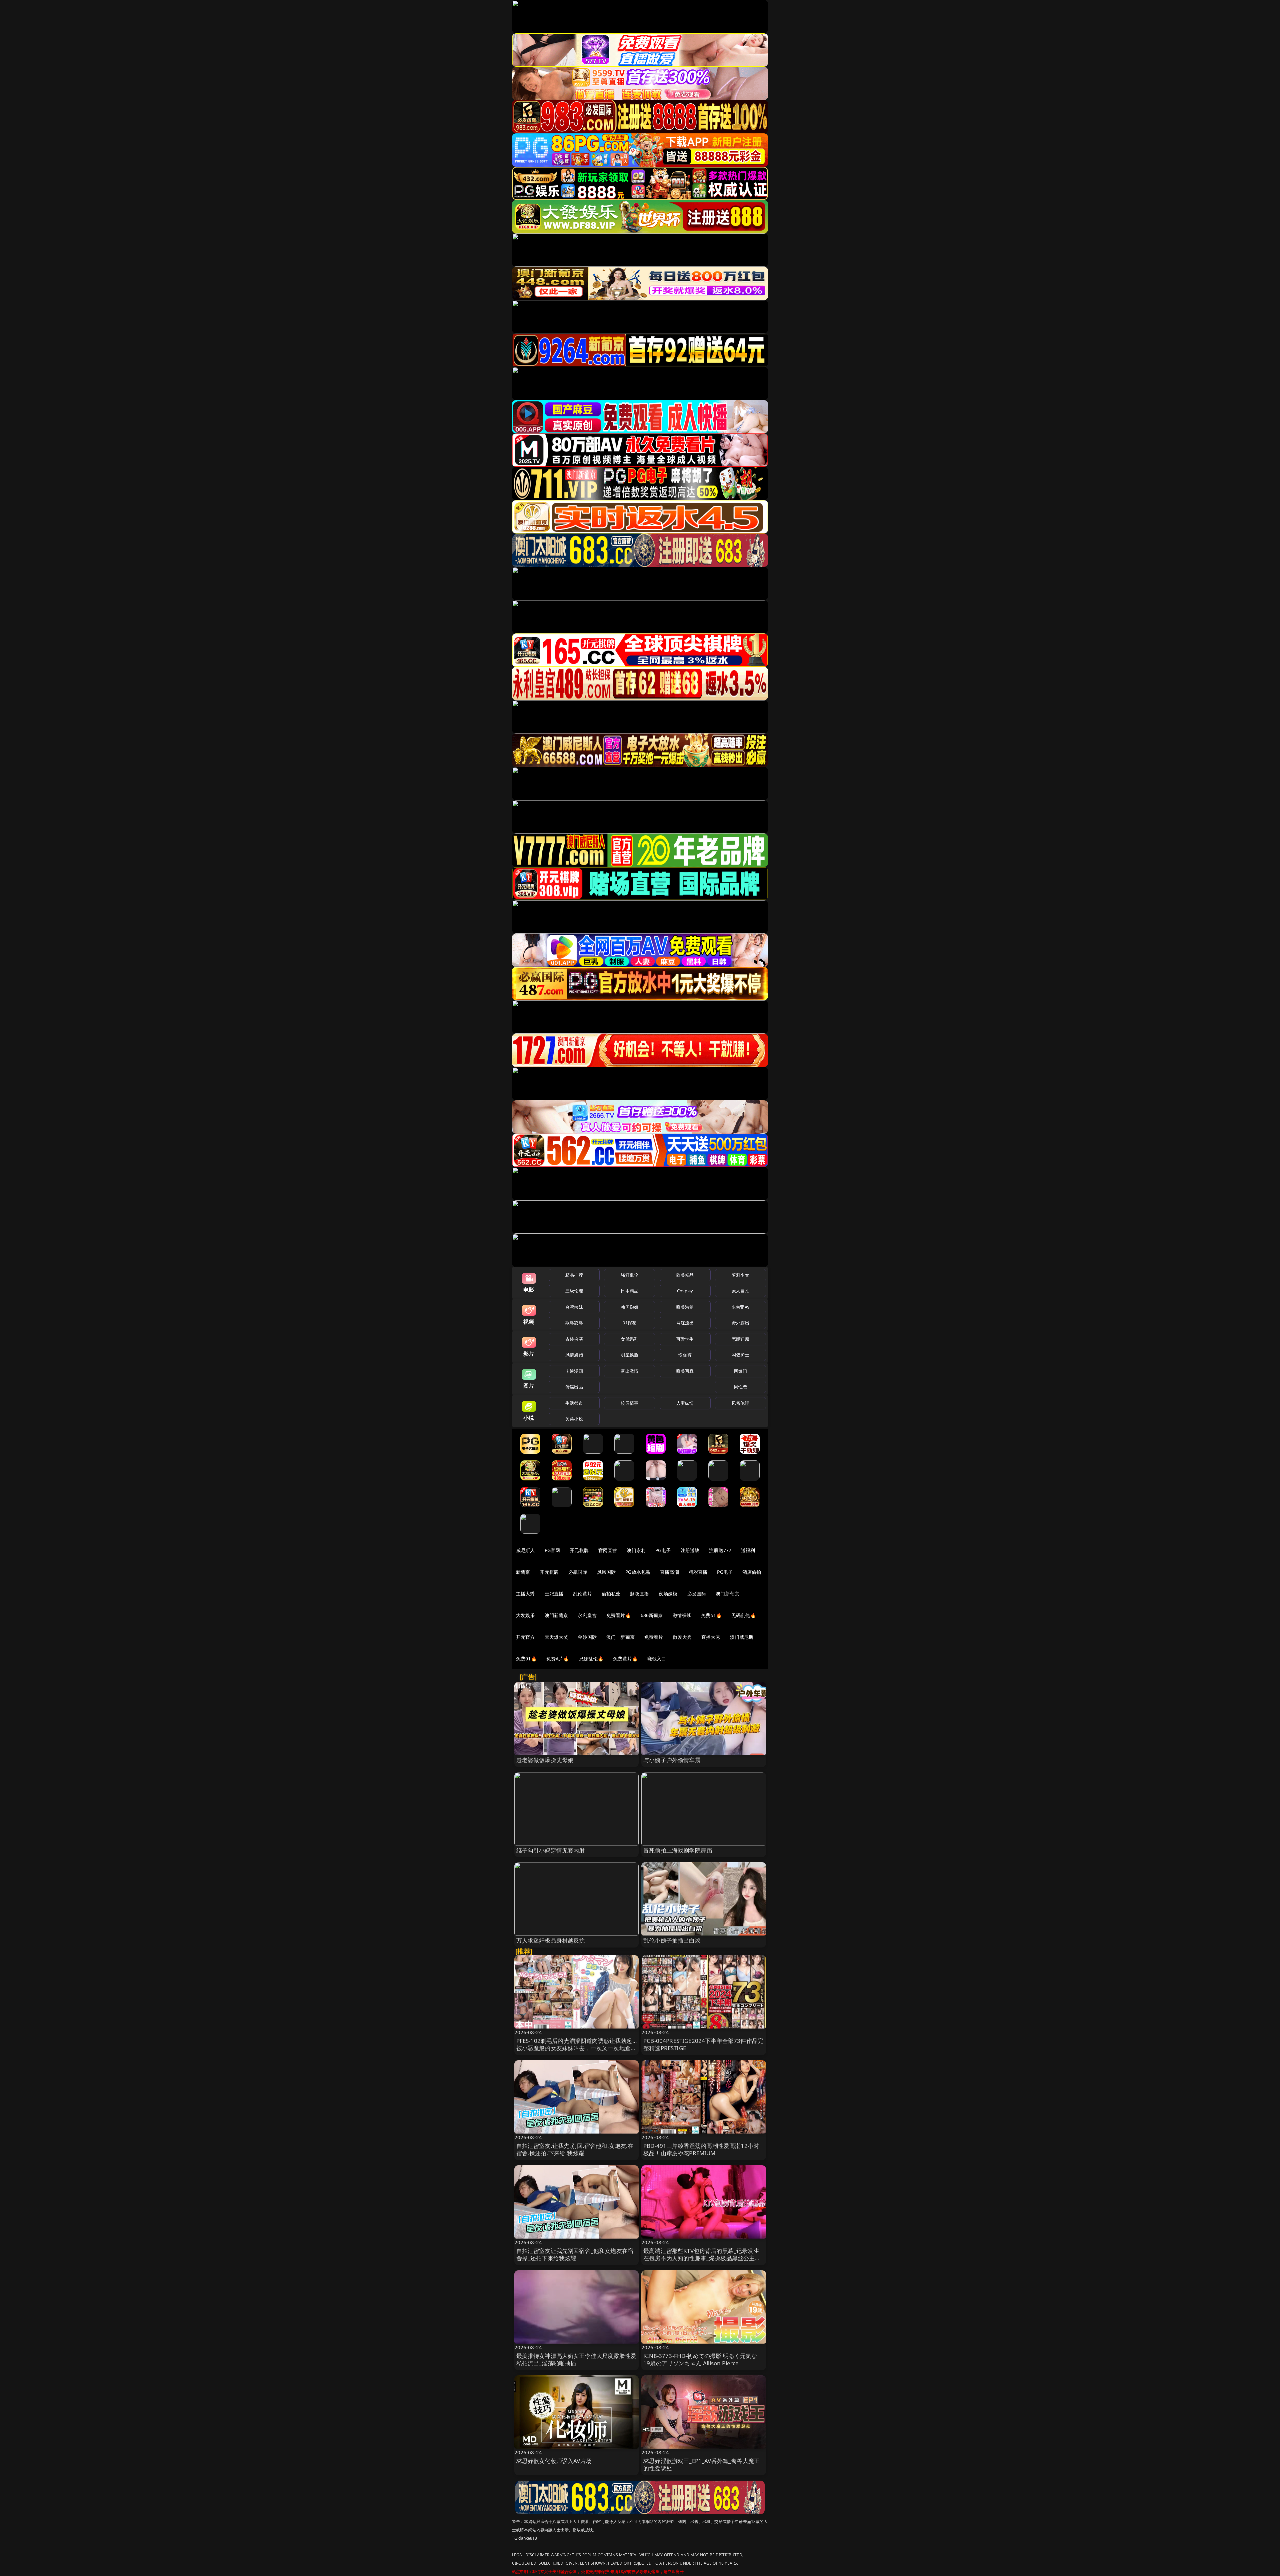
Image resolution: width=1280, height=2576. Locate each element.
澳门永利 (636, 1550)
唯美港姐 (685, 1307)
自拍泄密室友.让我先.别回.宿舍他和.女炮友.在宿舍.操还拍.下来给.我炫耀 (575, 2149)
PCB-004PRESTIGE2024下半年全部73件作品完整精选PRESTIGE (703, 2044)
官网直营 (608, 1550)
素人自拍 (740, 1291)
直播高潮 (669, 1572)
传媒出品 (574, 1387)
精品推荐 (574, 1275)
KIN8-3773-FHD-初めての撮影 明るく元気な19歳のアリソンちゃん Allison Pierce (700, 2359)
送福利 (748, 1550)
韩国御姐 (629, 1307)
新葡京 (523, 1572)
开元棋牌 (579, 1550)
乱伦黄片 (582, 1594)
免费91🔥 (526, 1659)
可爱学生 (685, 1339)
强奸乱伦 (629, 1275)
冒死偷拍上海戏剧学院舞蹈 (678, 1850)
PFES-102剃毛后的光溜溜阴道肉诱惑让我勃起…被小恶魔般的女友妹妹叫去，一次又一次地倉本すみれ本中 (576, 2048)
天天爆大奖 (556, 1637)
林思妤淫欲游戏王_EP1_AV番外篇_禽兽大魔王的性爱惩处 (701, 2464)
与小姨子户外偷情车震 (672, 1760)
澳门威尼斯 (742, 1637)
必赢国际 (578, 1572)
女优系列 (629, 1339)
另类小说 (574, 1419)
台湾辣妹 (574, 1307)
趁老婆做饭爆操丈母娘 (545, 1760)
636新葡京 (652, 1615)
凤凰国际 (606, 1572)
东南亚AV (740, 1307)
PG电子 (663, 1550)
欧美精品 (685, 1275)
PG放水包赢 (638, 1572)
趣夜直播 (639, 1594)
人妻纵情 (685, 1403)
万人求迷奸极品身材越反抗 (551, 1940)
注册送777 (720, 1550)
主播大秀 (525, 1594)
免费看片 (654, 1637)
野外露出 (740, 1323)
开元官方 (525, 1637)
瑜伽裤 (685, 1355)
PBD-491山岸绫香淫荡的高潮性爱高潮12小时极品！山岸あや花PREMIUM (701, 2149)
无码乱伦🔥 (744, 1615)
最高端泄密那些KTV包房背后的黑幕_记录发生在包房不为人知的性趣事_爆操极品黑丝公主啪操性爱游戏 (702, 2258)
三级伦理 (574, 1291)
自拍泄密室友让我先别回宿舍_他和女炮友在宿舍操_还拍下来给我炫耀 (575, 2254)
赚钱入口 (657, 1659)
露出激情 (629, 1371)
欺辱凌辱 (574, 1323)
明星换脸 (629, 1355)
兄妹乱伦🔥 (591, 1659)
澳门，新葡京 (620, 1637)
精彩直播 (698, 1572)
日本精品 (629, 1291)
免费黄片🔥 (625, 1659)
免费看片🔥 (619, 1615)
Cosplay (685, 1291)
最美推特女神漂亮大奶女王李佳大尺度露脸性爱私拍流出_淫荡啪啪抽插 (576, 2359)
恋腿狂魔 (740, 1339)
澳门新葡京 (727, 1594)
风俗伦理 (740, 1403)
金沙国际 (587, 1637)
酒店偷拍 (752, 1572)
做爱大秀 (682, 1637)
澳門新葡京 (556, 1615)
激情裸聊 (682, 1615)
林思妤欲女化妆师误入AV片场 (554, 2461)
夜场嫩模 (668, 1594)
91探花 (629, 1323)
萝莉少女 (740, 1275)
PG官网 (552, 1550)
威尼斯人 (525, 1550)
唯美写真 (685, 1371)
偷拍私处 (611, 1594)
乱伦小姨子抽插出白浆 (672, 1940)
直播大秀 (711, 1637)
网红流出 (685, 1323)
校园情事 (629, 1403)
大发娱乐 (525, 1615)
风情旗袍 (574, 1355)
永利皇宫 (587, 1615)
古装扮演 (574, 1339)
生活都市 (574, 1403)
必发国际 (697, 1594)
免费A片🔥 (558, 1659)
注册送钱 (690, 1550)
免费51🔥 (711, 1615)
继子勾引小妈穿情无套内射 (551, 1850)
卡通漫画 (574, 1371)
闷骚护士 (740, 1355)
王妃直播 (554, 1594)
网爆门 (740, 1371)
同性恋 (740, 1387)
